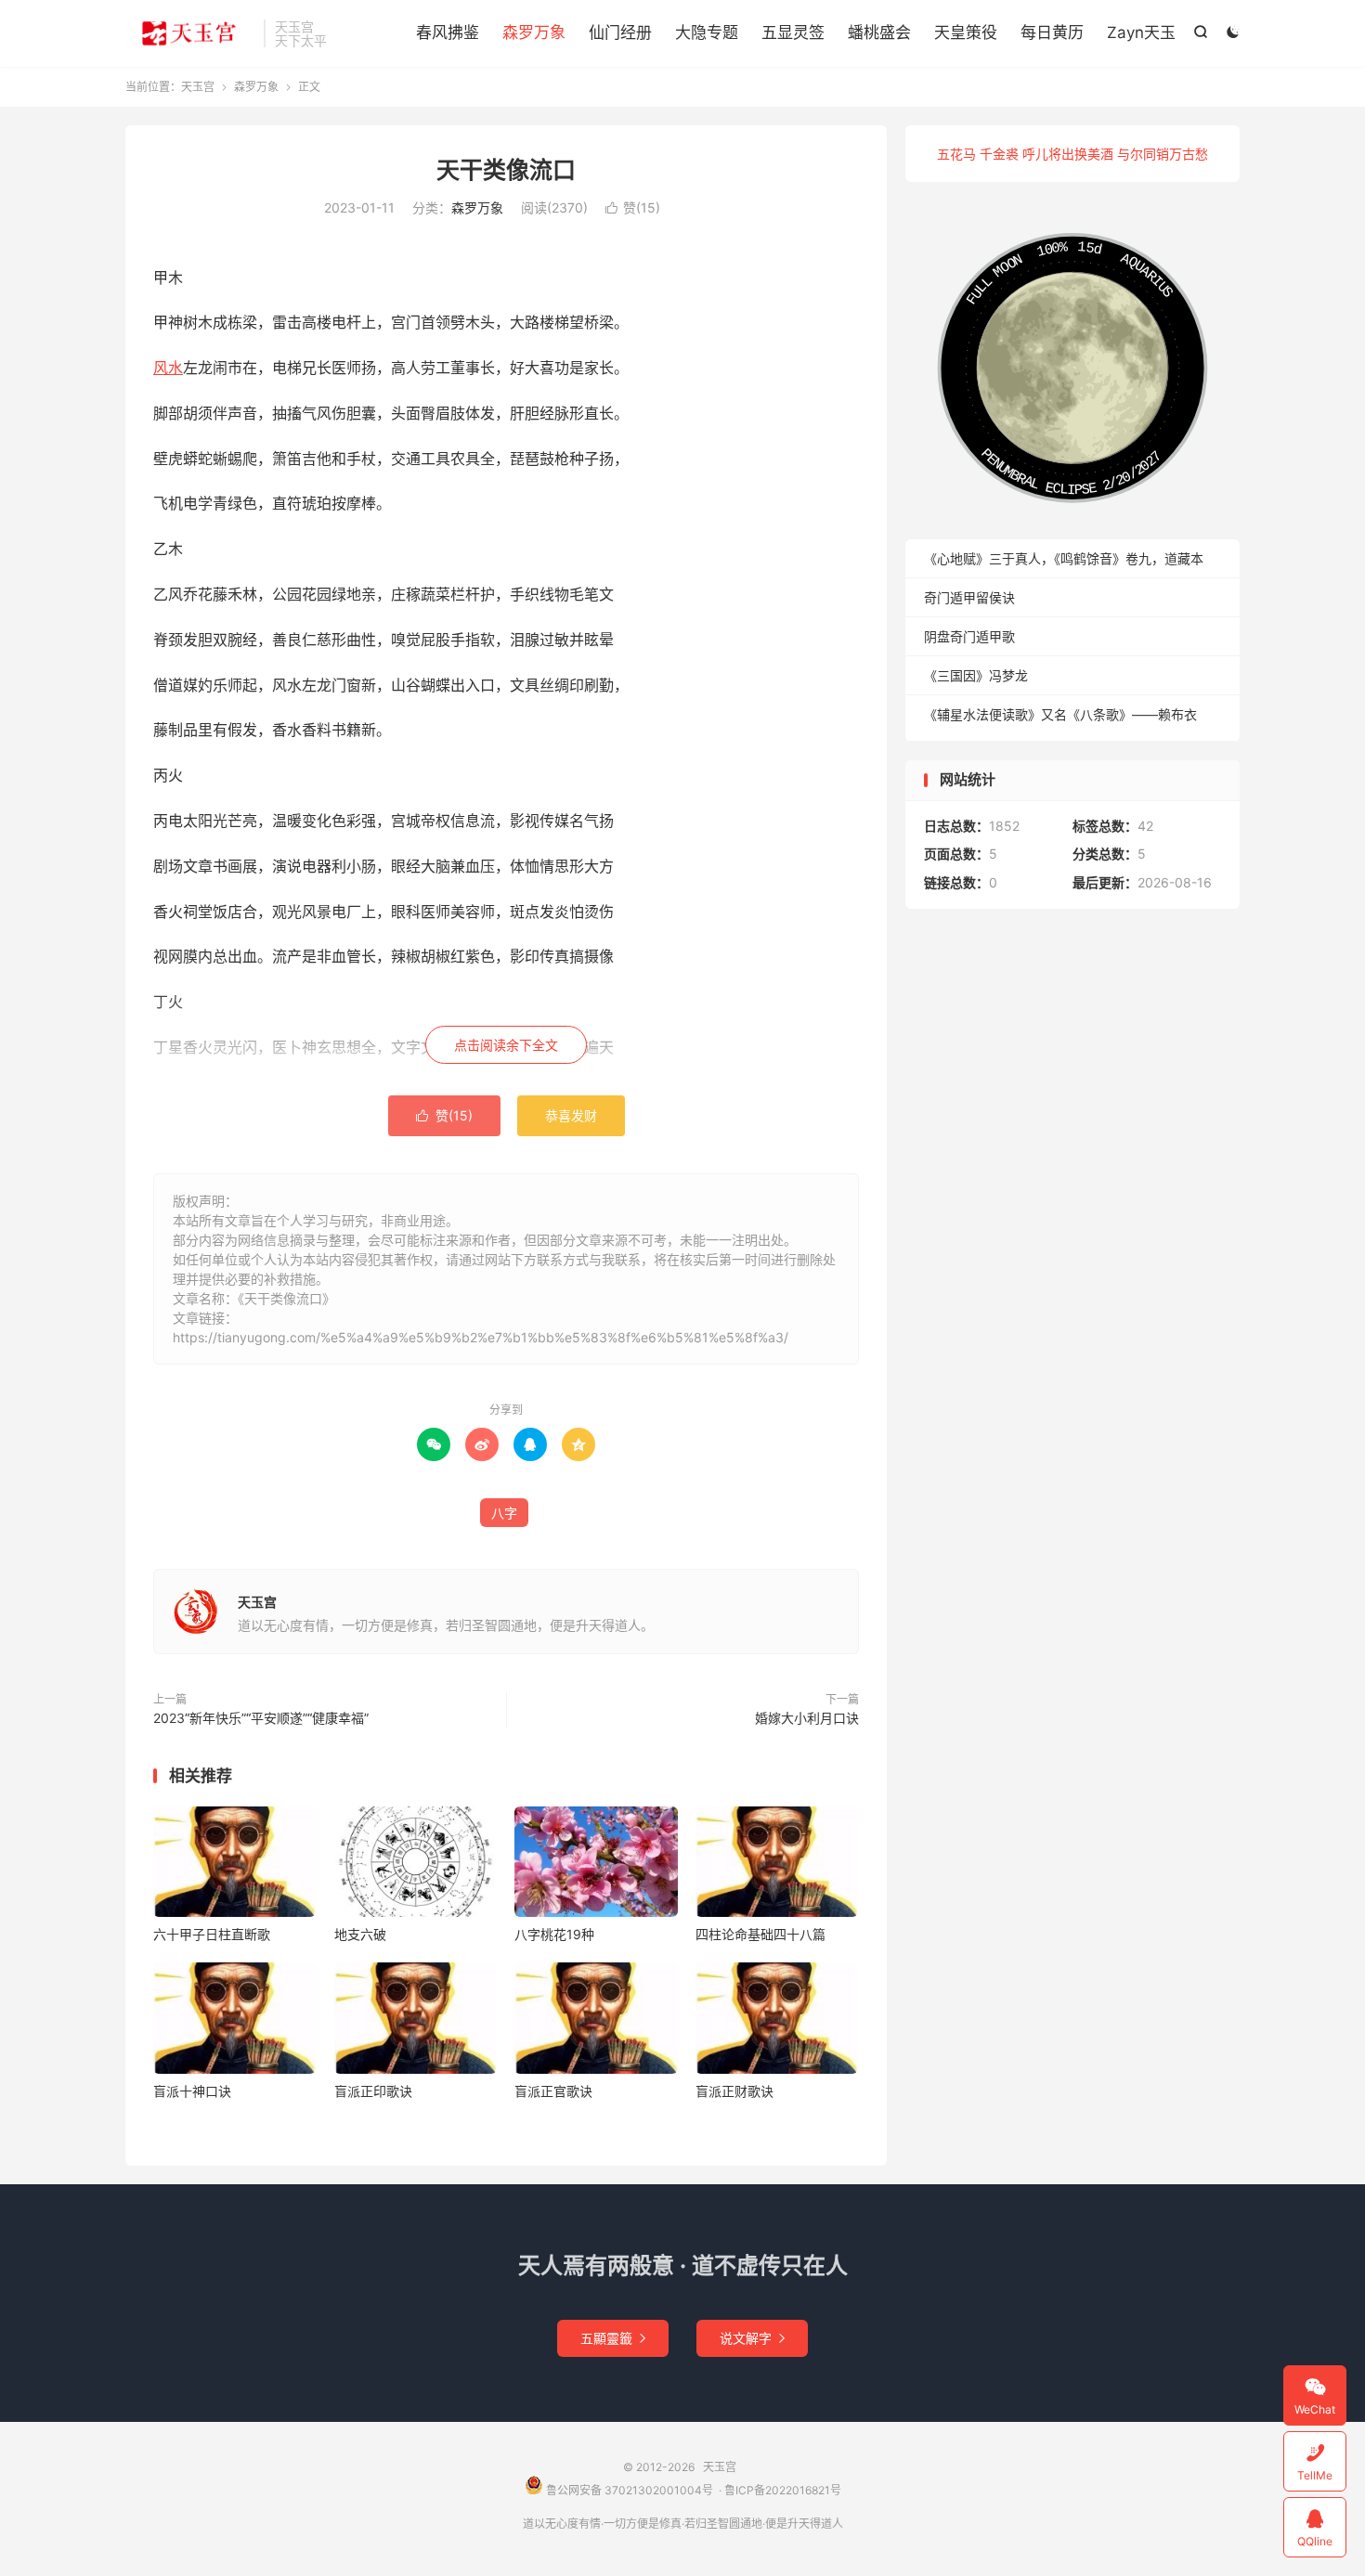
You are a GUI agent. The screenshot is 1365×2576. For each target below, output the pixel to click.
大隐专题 (707, 32)
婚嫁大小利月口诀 (807, 1718)
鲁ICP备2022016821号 (783, 2490)
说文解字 (752, 2338)
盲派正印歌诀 (373, 2091)
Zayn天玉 (1141, 32)
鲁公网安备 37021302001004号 (628, 2490)
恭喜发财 (571, 1115)
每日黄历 (1052, 32)
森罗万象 (534, 32)
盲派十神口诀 (192, 2091)
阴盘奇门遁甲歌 (969, 636)
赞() (633, 207)
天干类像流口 (506, 170)
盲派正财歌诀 (734, 2091)
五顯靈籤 (613, 2338)
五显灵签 (793, 32)
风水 (168, 368)
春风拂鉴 (448, 32)
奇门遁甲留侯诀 (969, 597)
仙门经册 (620, 32)
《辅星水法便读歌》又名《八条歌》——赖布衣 (1060, 714)
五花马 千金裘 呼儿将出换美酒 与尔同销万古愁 (1072, 154)
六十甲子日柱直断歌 (212, 1934)
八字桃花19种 (554, 1934)
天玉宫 (190, 33)
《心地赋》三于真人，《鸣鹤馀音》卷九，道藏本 (1064, 558)
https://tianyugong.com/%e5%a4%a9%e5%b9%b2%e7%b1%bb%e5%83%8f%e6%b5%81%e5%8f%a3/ (481, 1337)
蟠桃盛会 (879, 32)
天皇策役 (966, 32)
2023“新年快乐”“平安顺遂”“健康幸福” (261, 1718)
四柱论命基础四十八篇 (760, 1934)
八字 (504, 1513)
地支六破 (360, 1934)
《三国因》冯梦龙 (976, 675)
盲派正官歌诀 (553, 2091)
